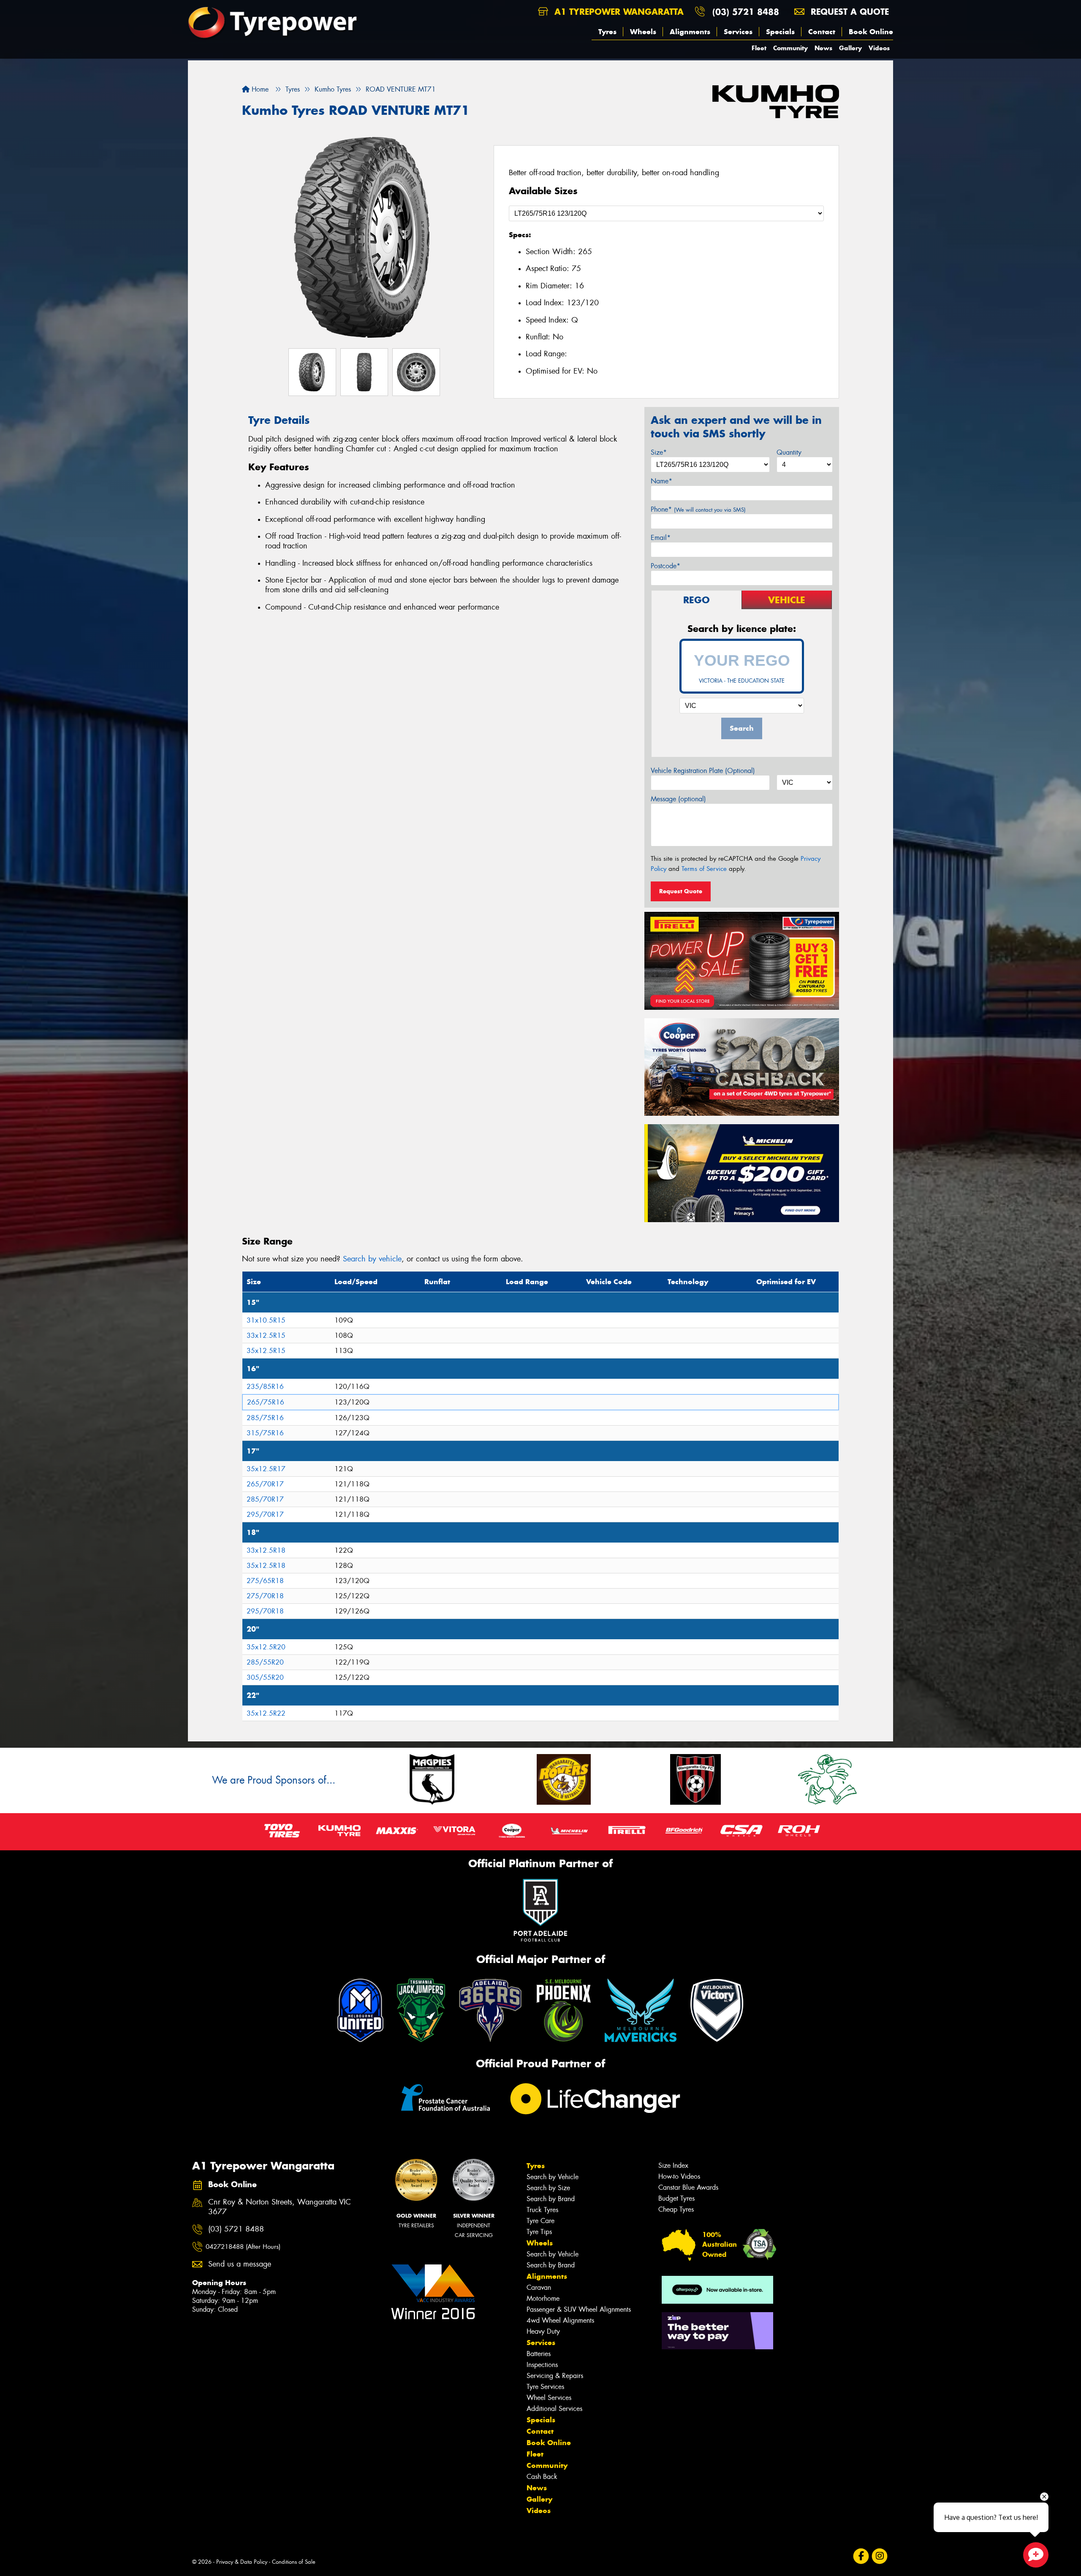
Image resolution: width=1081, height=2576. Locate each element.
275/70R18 (265, 1596)
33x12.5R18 (266, 1550)
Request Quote (681, 891)
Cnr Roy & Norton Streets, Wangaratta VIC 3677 (280, 2207)
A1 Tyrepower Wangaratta (618, 12)
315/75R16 (265, 1433)
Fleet (759, 48)
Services (738, 32)
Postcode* (665, 566)
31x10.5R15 (266, 1320)
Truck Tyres (542, 2210)
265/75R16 (266, 1402)
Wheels (643, 32)
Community (790, 48)
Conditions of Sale (294, 2562)
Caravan (539, 2287)
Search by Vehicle (553, 2177)
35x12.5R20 (266, 1647)
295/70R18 (265, 1611)
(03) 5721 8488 (746, 12)
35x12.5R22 (266, 1713)
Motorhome (543, 2298)
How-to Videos (679, 2176)
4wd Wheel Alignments (560, 2320)
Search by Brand (551, 2199)
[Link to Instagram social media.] (880, 2556)
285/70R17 (265, 1499)
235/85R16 (265, 1387)
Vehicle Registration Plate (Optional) (703, 771)
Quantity (789, 452)
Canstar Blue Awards (688, 2187)
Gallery (850, 48)
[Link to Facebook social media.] (861, 2556)
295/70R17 (265, 1514)
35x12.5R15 (266, 1351)
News (823, 48)
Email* (661, 538)
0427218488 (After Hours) (243, 2247)
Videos (879, 48)
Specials (780, 32)
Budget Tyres (676, 2198)
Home (259, 89)
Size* (659, 452)
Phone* (698, 509)
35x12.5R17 (266, 1469)
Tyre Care (540, 2221)
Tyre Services (545, 2387)
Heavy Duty (543, 2331)
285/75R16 (265, 1418)
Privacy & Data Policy (242, 2562)
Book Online (871, 32)
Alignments (690, 32)
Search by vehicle (372, 1259)
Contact (822, 32)
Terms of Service (704, 869)
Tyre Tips (539, 2232)
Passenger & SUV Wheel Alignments (579, 2309)
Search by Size (548, 2188)
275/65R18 (265, 1581)
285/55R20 (265, 1662)
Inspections (542, 2365)
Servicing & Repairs (555, 2376)
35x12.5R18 (266, 1566)
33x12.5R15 (266, 1335)
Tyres (607, 32)
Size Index (673, 2165)
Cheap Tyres (676, 2209)
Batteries (539, 2354)
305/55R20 (265, 1677)
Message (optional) (678, 799)
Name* (661, 481)
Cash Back (542, 2477)
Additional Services (554, 2409)
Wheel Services (549, 2398)
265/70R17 (265, 1484)
